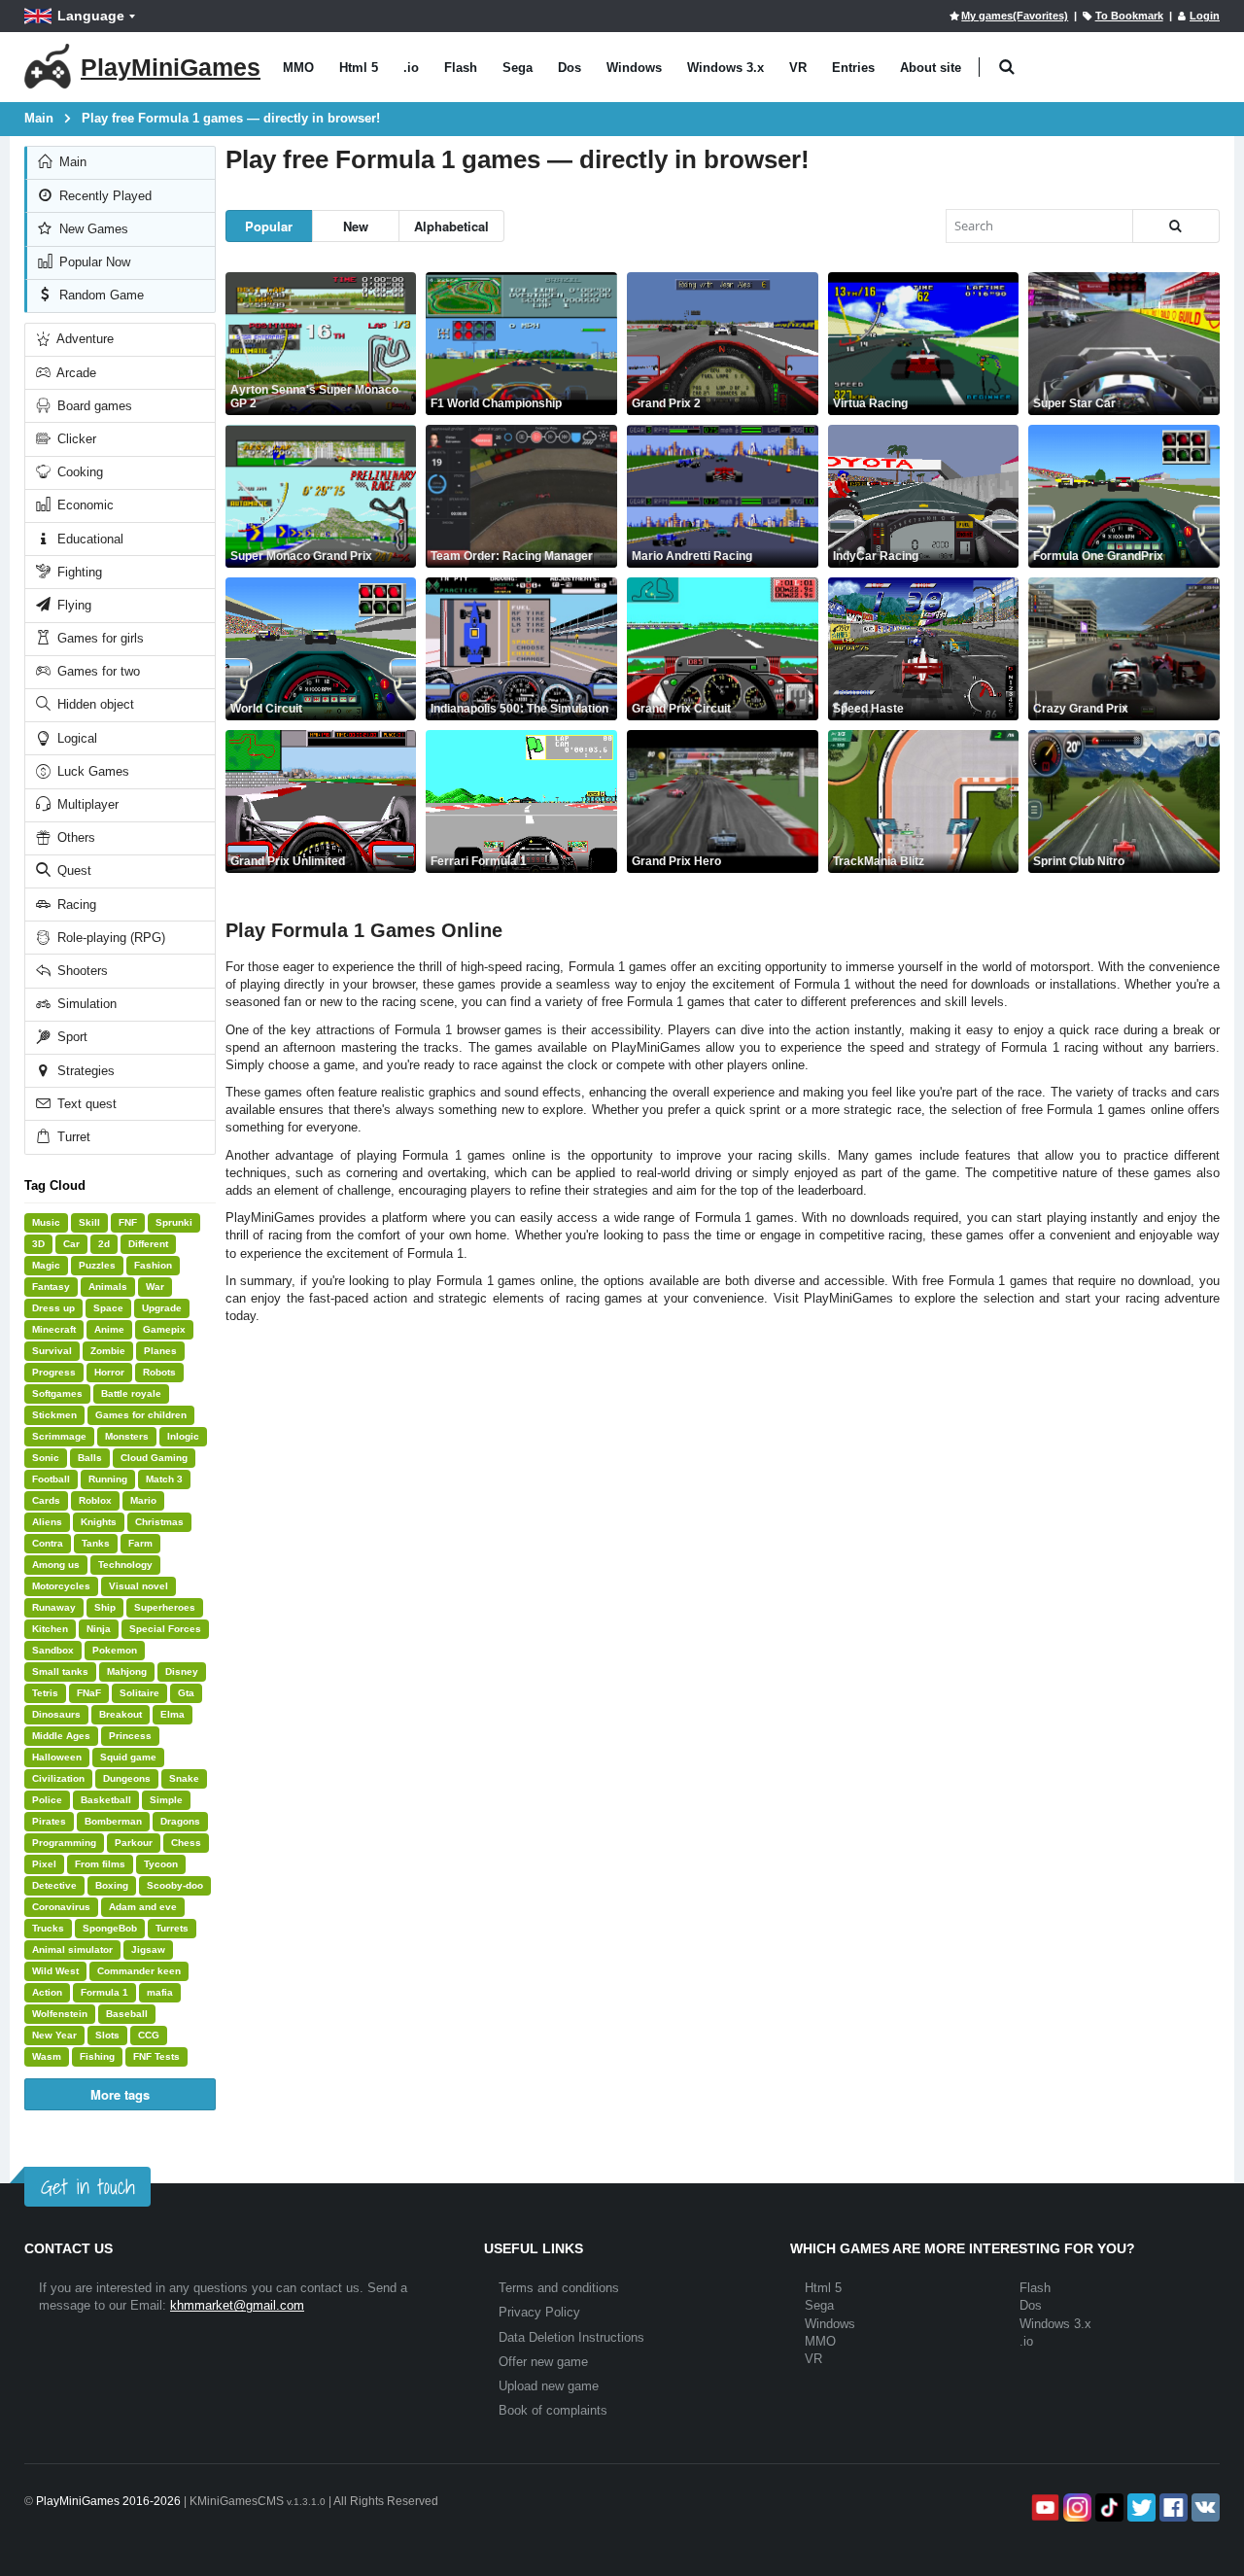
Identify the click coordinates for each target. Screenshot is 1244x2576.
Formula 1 (104, 1992)
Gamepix (164, 1329)
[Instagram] (1075, 2507)
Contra (48, 1543)
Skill (89, 1222)
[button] (1006, 68)
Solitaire (139, 1693)
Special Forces (165, 1629)
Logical (75, 738)
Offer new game (543, 2362)
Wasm (47, 2056)
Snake (184, 1778)
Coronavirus (61, 1907)
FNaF (89, 1693)
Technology (125, 1565)
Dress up (53, 1308)
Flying (72, 605)
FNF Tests (156, 2056)
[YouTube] (1043, 2507)
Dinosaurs (56, 1714)
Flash (461, 68)
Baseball (127, 2014)
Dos (570, 68)
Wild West (55, 1971)
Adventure (84, 339)
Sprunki (174, 1222)
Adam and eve (143, 1907)
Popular (269, 226)
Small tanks (60, 1671)
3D (38, 1244)
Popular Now (93, 262)
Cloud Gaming (154, 1458)
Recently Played (104, 196)
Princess (130, 1736)
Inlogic (183, 1436)
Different (148, 1244)
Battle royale (131, 1393)
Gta (186, 1693)
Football (51, 1479)
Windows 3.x (726, 68)
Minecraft (54, 1329)
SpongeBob (110, 1928)
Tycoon (161, 1864)
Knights (99, 1522)
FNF (128, 1222)
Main (71, 162)
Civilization (58, 1778)
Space (108, 1308)
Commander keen (139, 1971)
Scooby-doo (175, 1885)
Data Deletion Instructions (571, 2337)
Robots (159, 1372)
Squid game (128, 1757)
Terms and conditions (559, 2288)
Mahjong (127, 1671)
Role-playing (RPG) (109, 938)
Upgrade (162, 1308)
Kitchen (50, 1629)
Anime (109, 1329)
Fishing (97, 2056)
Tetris (45, 1693)
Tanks (96, 1543)
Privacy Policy (539, 2312)
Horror (109, 1372)
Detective (54, 1885)
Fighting (78, 572)
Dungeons (127, 1778)
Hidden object (94, 704)
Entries (853, 68)
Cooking (78, 472)
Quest (72, 870)
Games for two (97, 671)
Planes (160, 1351)
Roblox (95, 1500)
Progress (54, 1372)
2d (104, 1244)
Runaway (54, 1607)
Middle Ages (61, 1736)
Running (108, 1479)
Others (74, 837)
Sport (70, 1037)
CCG (149, 2035)
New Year (54, 2035)
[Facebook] (1172, 2507)
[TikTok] (1107, 2507)
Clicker (75, 439)
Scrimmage (59, 1436)
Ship (105, 1607)
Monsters (127, 1436)
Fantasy (51, 1287)
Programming (64, 1843)
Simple (166, 1800)
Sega (518, 68)
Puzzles (97, 1265)
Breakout (121, 1714)
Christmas (159, 1522)
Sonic (46, 1458)
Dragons (180, 1821)
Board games (93, 406)
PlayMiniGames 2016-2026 (108, 2501)
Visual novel (138, 1586)
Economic (84, 505)
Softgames (57, 1393)
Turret (72, 1137)
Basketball (106, 1800)
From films (100, 1864)
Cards (46, 1500)
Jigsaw (148, 1949)
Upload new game (549, 2386)
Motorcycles (61, 1586)
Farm (140, 1543)
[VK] (1204, 2507)
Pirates (49, 1821)
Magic (46, 1265)
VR (798, 68)
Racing (75, 905)
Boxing (112, 1885)
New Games (92, 229)
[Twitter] (1140, 2507)
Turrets (172, 1928)
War (155, 1287)
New (356, 226)
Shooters (81, 971)
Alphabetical (451, 226)
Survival (52, 1351)
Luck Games (91, 771)
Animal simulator (72, 1949)
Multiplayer (86, 804)
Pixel (44, 1864)
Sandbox (53, 1650)
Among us (56, 1565)
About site (931, 68)
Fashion (153, 1265)
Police (47, 1800)
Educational (88, 539)
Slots (107, 2035)
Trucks (48, 1928)
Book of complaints (553, 2410)
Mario (143, 1500)
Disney (182, 1671)
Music (46, 1222)
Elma (173, 1714)
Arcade (75, 373)
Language (91, 16)
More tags (120, 2094)
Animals (108, 1287)
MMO (298, 68)
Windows (634, 68)
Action (47, 1992)
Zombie (108, 1351)
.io (411, 68)
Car (71, 1244)
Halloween (57, 1757)
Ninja (99, 1629)
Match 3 (164, 1479)
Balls (90, 1458)
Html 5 (359, 68)
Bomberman (113, 1821)
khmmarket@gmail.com (237, 2305)
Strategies (84, 1071)
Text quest (85, 1104)
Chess (186, 1843)
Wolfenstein (60, 2014)
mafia (160, 1992)
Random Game (100, 295)
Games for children (141, 1415)
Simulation (85, 1004)
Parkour (134, 1843)
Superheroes (165, 1607)
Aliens (47, 1522)
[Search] (1176, 226)
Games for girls (99, 638)
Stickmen (54, 1415)
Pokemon (115, 1650)
